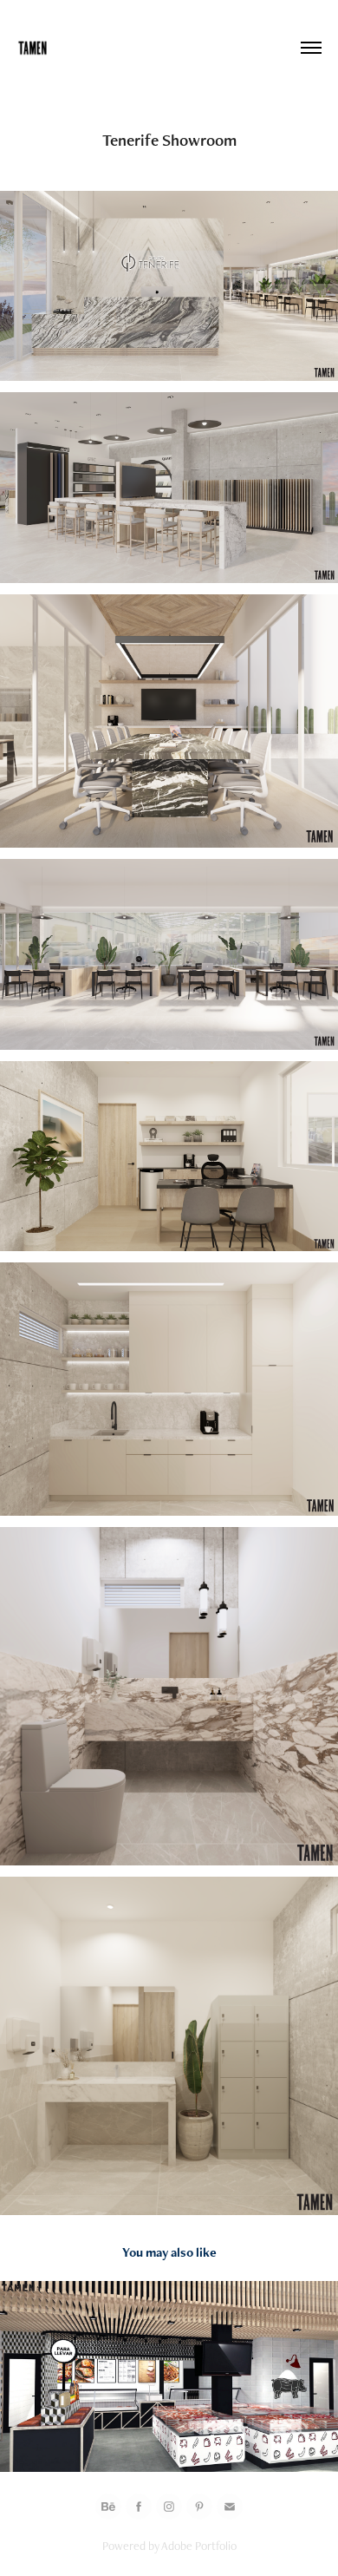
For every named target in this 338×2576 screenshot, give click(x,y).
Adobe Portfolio (199, 2546)
